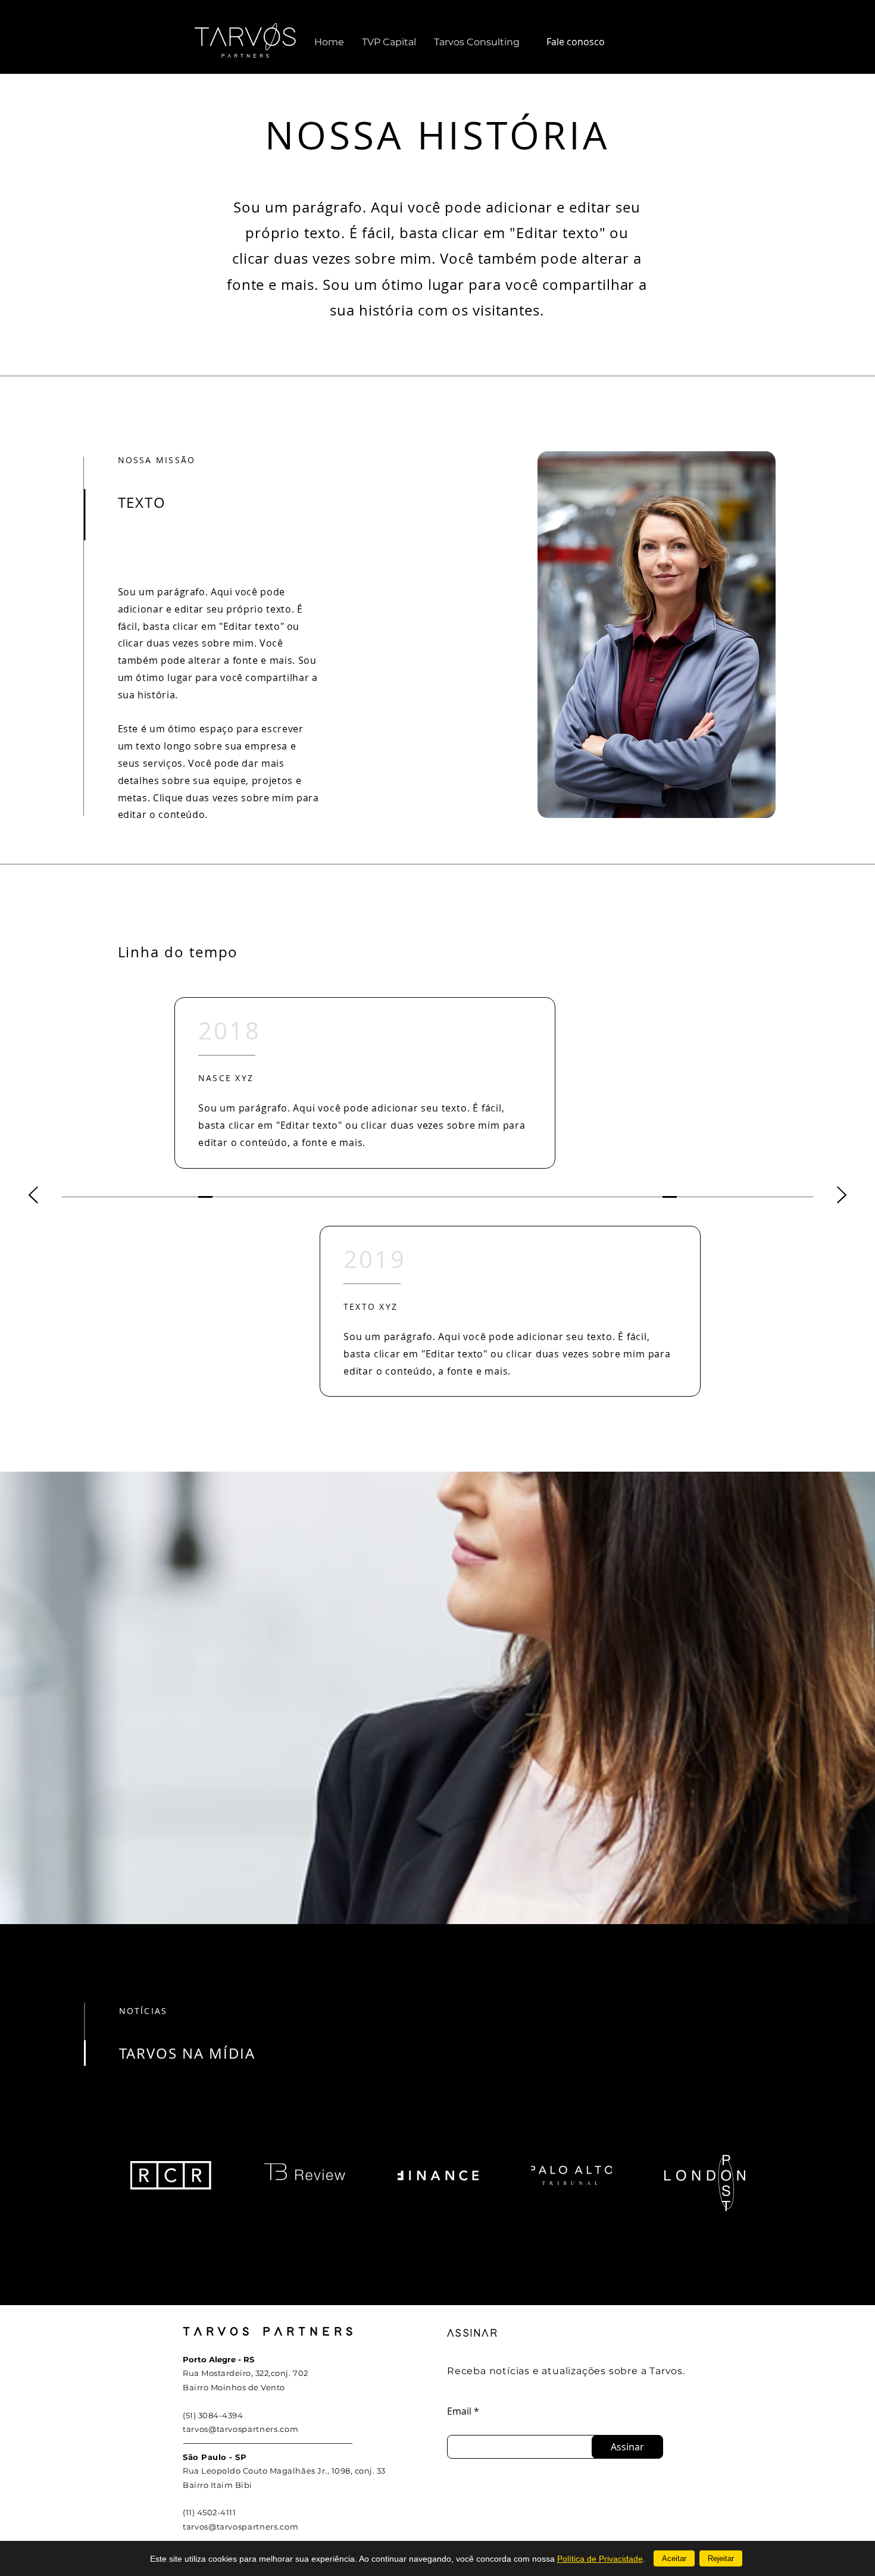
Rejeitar (721, 2558)
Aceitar (674, 2558)
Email (459, 2411)
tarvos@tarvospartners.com (240, 2429)
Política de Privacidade (600, 2559)
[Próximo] (842, 1196)
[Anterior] (33, 1196)
